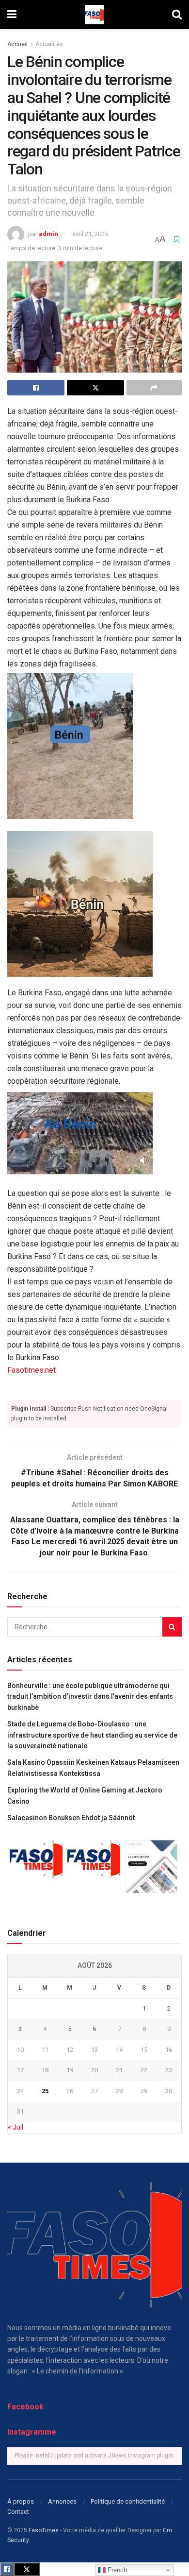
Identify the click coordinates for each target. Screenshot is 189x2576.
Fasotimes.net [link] (31, 1370)
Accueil (17, 44)
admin (48, 234)
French (116, 2570)
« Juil (16, 2127)
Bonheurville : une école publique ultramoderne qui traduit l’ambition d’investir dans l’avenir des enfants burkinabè (90, 1697)
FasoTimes (44, 2530)
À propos (21, 2501)
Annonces (62, 2501)
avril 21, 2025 (90, 234)
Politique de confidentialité (128, 2501)
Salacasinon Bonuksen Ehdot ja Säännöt (71, 1818)
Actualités (49, 44)
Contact (18, 2512)
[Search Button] (172, 1627)
